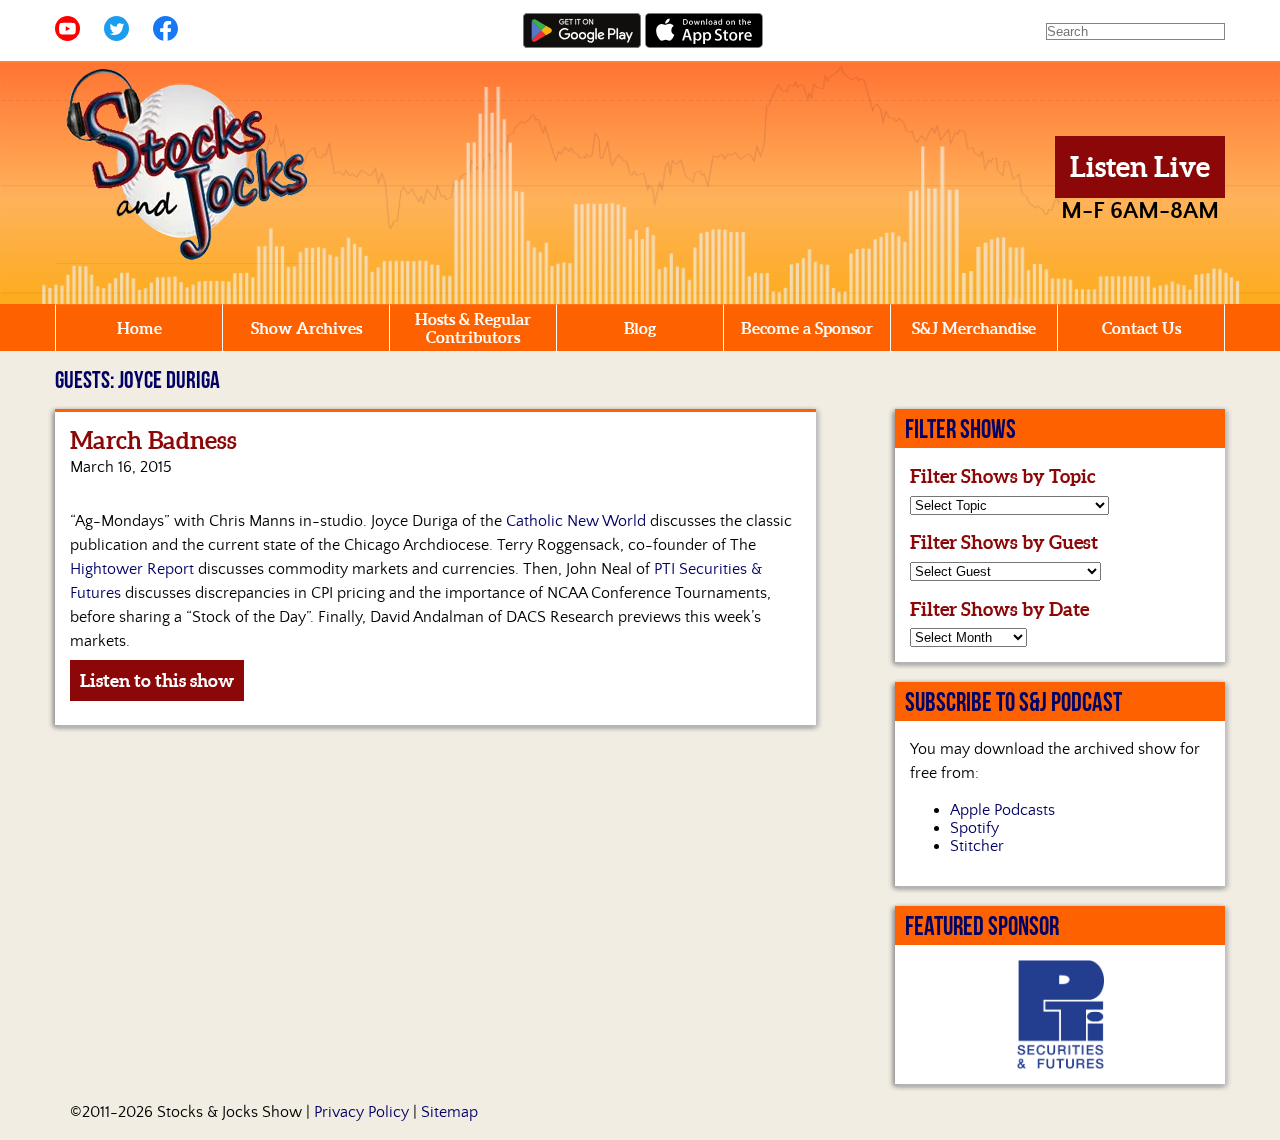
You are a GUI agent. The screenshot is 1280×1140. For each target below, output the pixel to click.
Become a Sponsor (807, 328)
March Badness (153, 440)
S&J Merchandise (974, 328)
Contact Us (1141, 328)
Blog (640, 328)
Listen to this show (157, 680)
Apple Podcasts (1002, 810)
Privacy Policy (361, 1112)
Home (139, 328)
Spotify (974, 828)
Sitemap (449, 1112)
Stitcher (977, 846)
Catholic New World (576, 521)
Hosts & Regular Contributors (473, 328)
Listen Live (1140, 167)
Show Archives (306, 328)
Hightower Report (132, 569)
